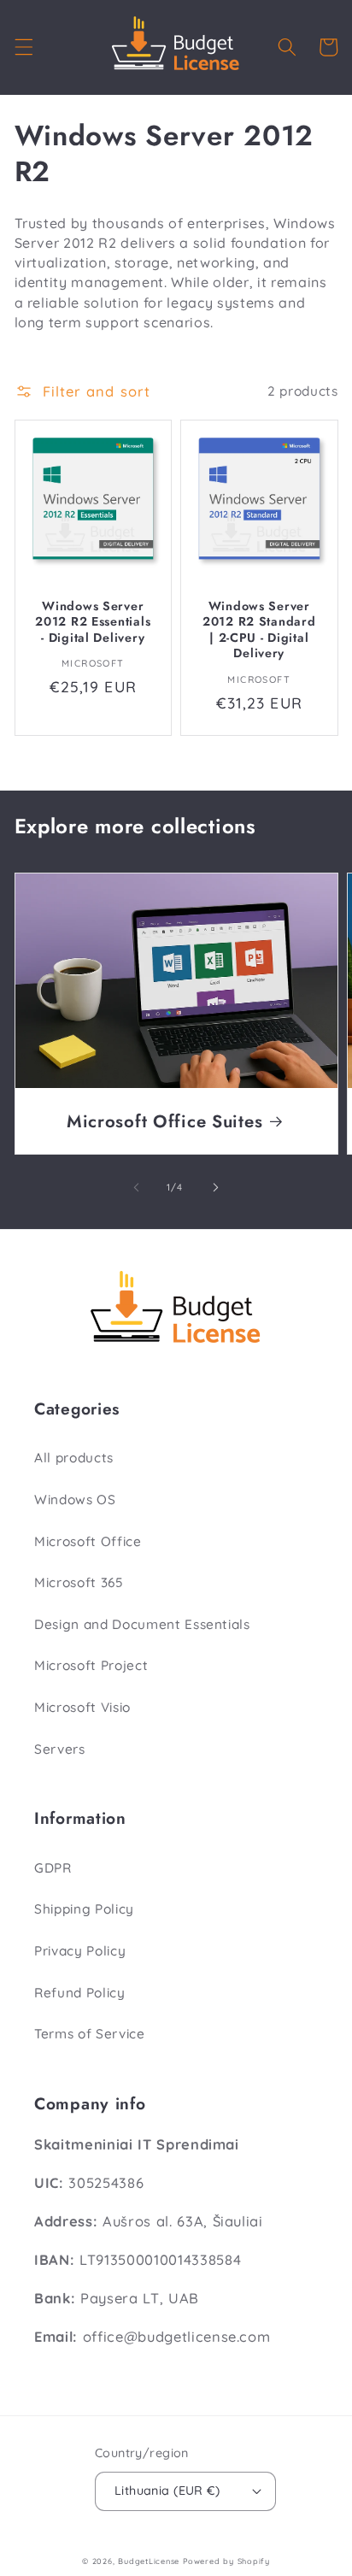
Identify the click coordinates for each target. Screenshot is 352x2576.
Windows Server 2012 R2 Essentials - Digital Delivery (93, 622)
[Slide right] (215, 1187)
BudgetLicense (149, 2561)
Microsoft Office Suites (165, 1121)
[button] (23, 47)
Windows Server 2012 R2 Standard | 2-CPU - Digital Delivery (259, 629)
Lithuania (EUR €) (167, 2491)
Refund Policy (80, 1993)
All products (74, 1458)
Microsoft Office (88, 1541)
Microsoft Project (91, 1665)
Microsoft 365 (79, 1582)
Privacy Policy (80, 1951)
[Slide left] (137, 1187)
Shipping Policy (84, 1909)
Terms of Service (90, 2034)
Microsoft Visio (82, 1707)
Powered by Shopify (226, 2561)
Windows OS (75, 1500)
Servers (60, 1749)
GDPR (53, 1868)
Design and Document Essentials (142, 1624)
